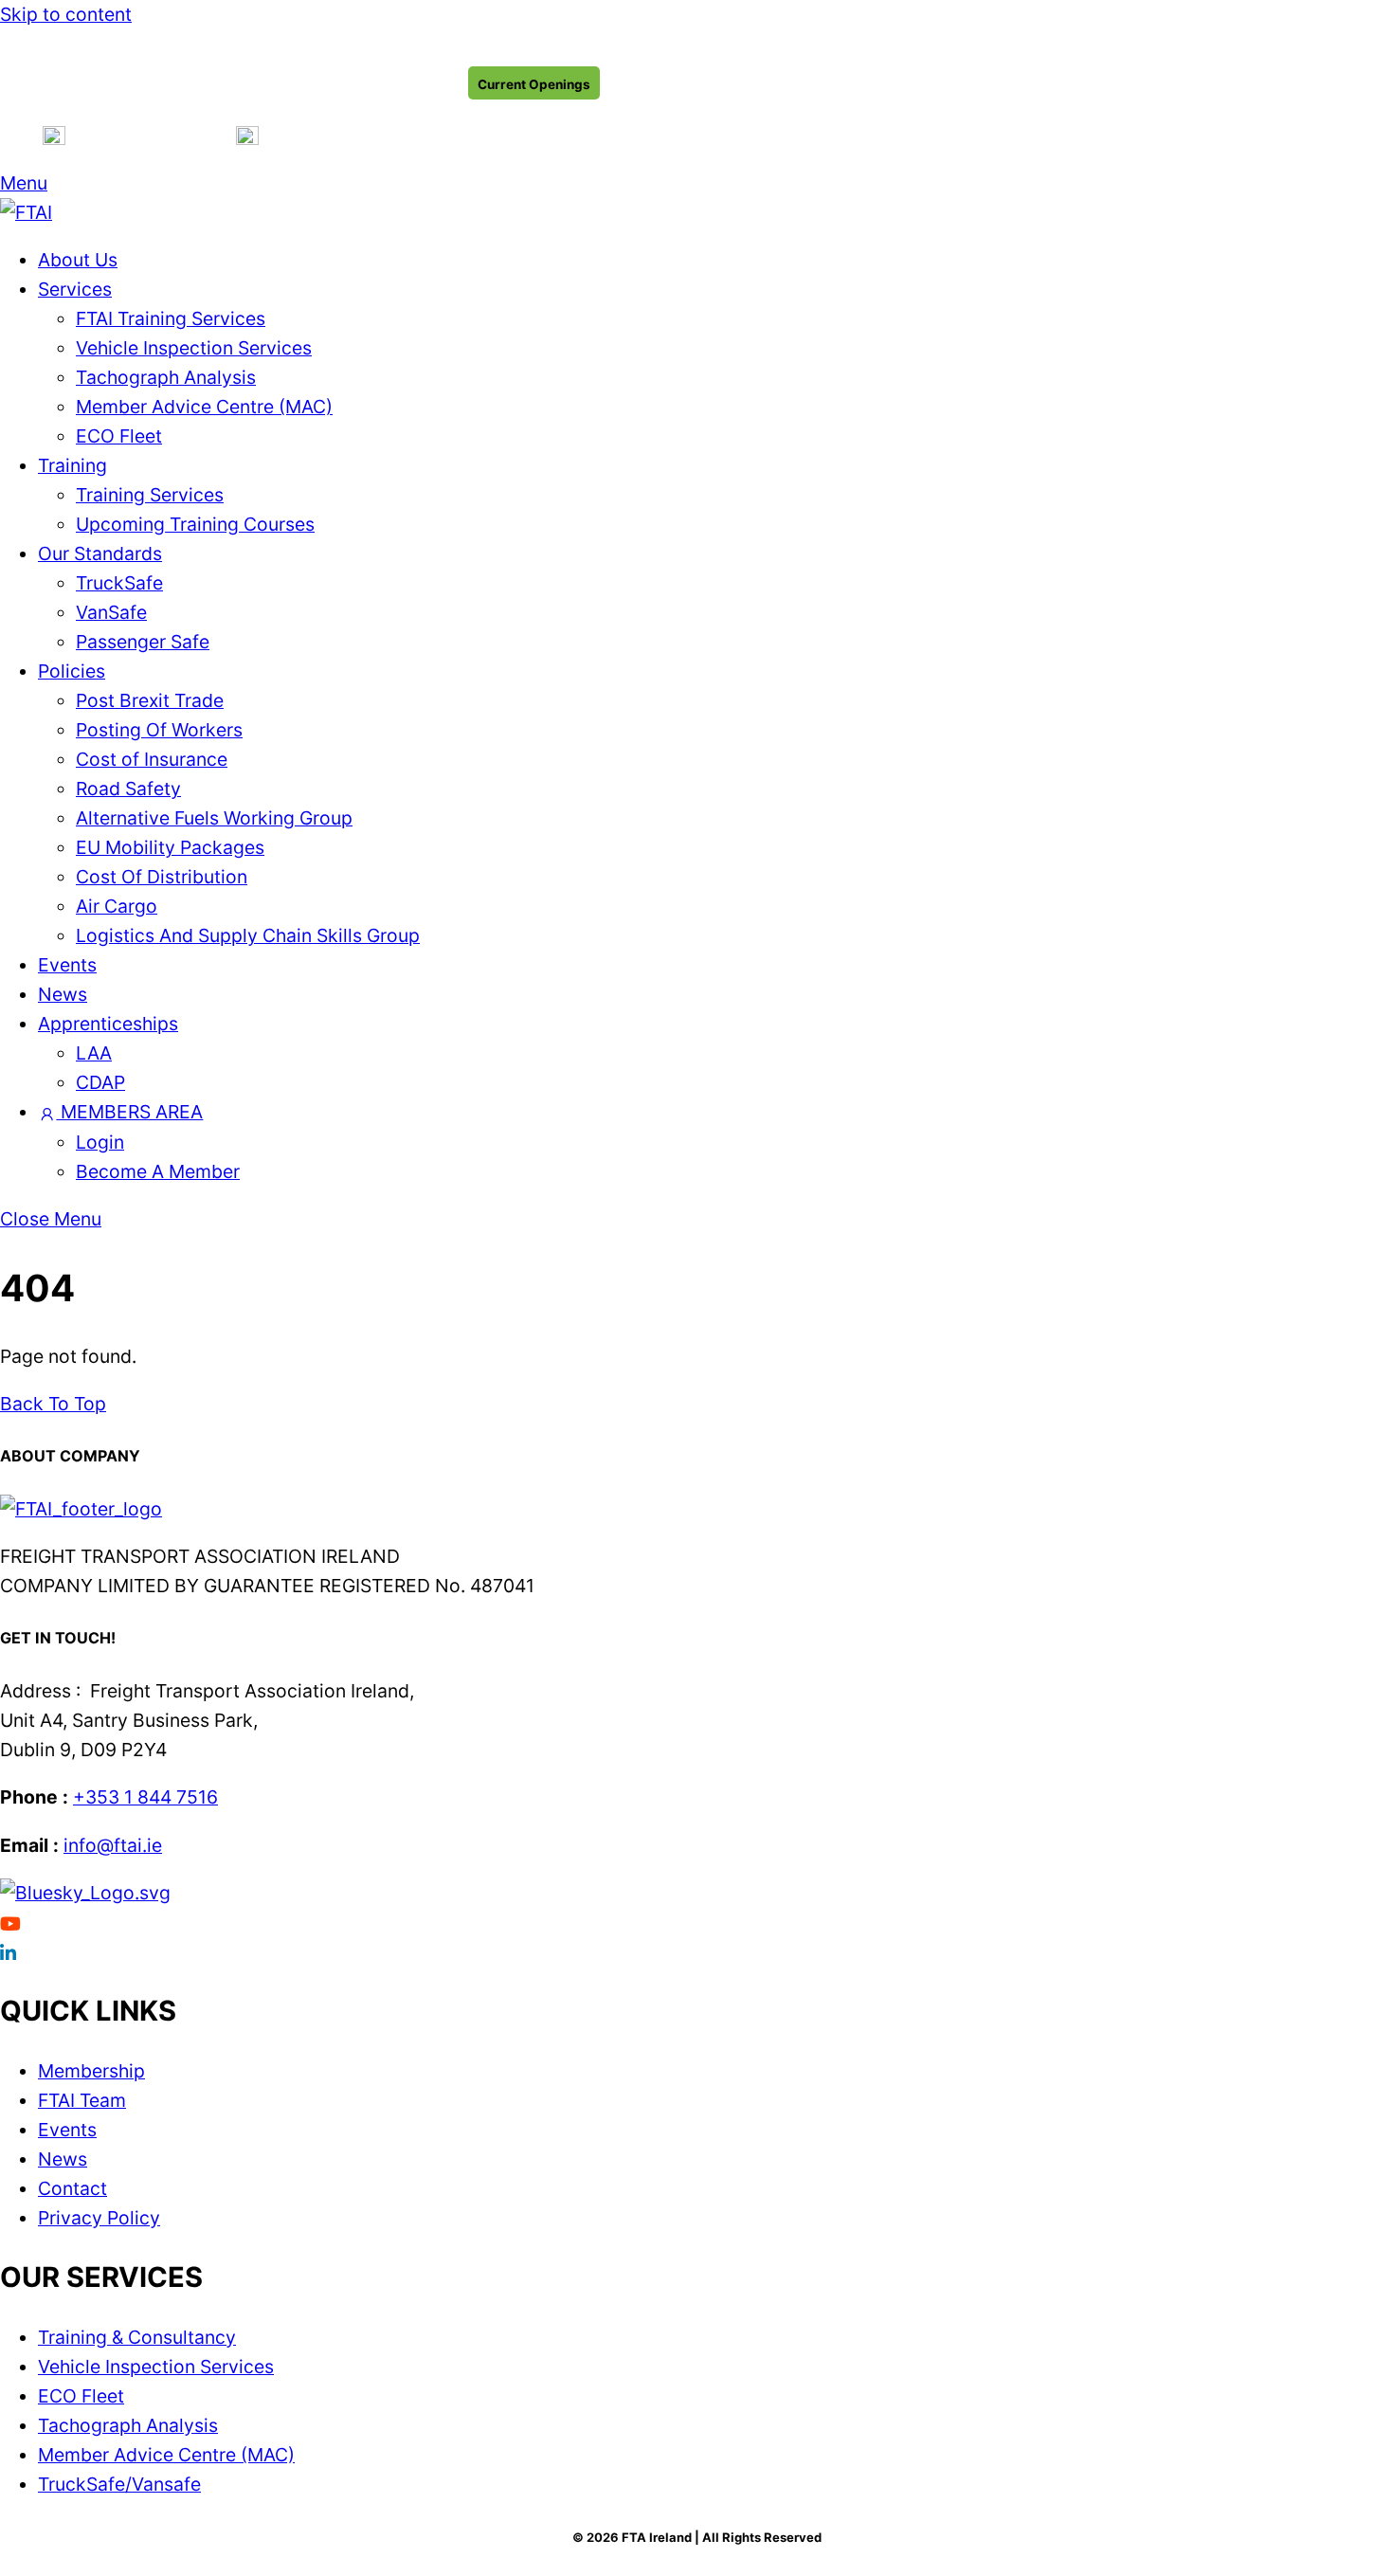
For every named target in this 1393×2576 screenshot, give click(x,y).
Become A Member (158, 1171)
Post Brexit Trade (150, 700)
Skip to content (66, 14)
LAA (94, 1053)
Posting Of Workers (159, 730)
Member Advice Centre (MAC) (204, 407)
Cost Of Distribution (162, 877)
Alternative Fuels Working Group (214, 818)
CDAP (100, 1082)
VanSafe (111, 612)
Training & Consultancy (137, 2337)
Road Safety (128, 789)
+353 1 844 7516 (145, 1797)
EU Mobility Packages (170, 847)
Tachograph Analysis (166, 377)
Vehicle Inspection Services (194, 348)
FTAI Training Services (171, 318)
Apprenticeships (108, 1024)
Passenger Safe (143, 642)
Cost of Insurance (152, 759)
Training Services (150, 495)
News (63, 994)
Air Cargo (117, 906)
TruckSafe (119, 583)
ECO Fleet (119, 436)
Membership (91, 2071)
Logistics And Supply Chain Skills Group (248, 935)
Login (100, 1142)
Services (75, 289)
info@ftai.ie (113, 1845)
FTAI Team (82, 2100)
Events (67, 965)
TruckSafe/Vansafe (119, 2484)
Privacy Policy (99, 2218)
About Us (78, 260)
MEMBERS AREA (129, 1112)
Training (72, 465)
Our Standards (100, 553)
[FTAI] (26, 212)
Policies (72, 671)
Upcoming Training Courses (195, 524)
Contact (72, 2188)
